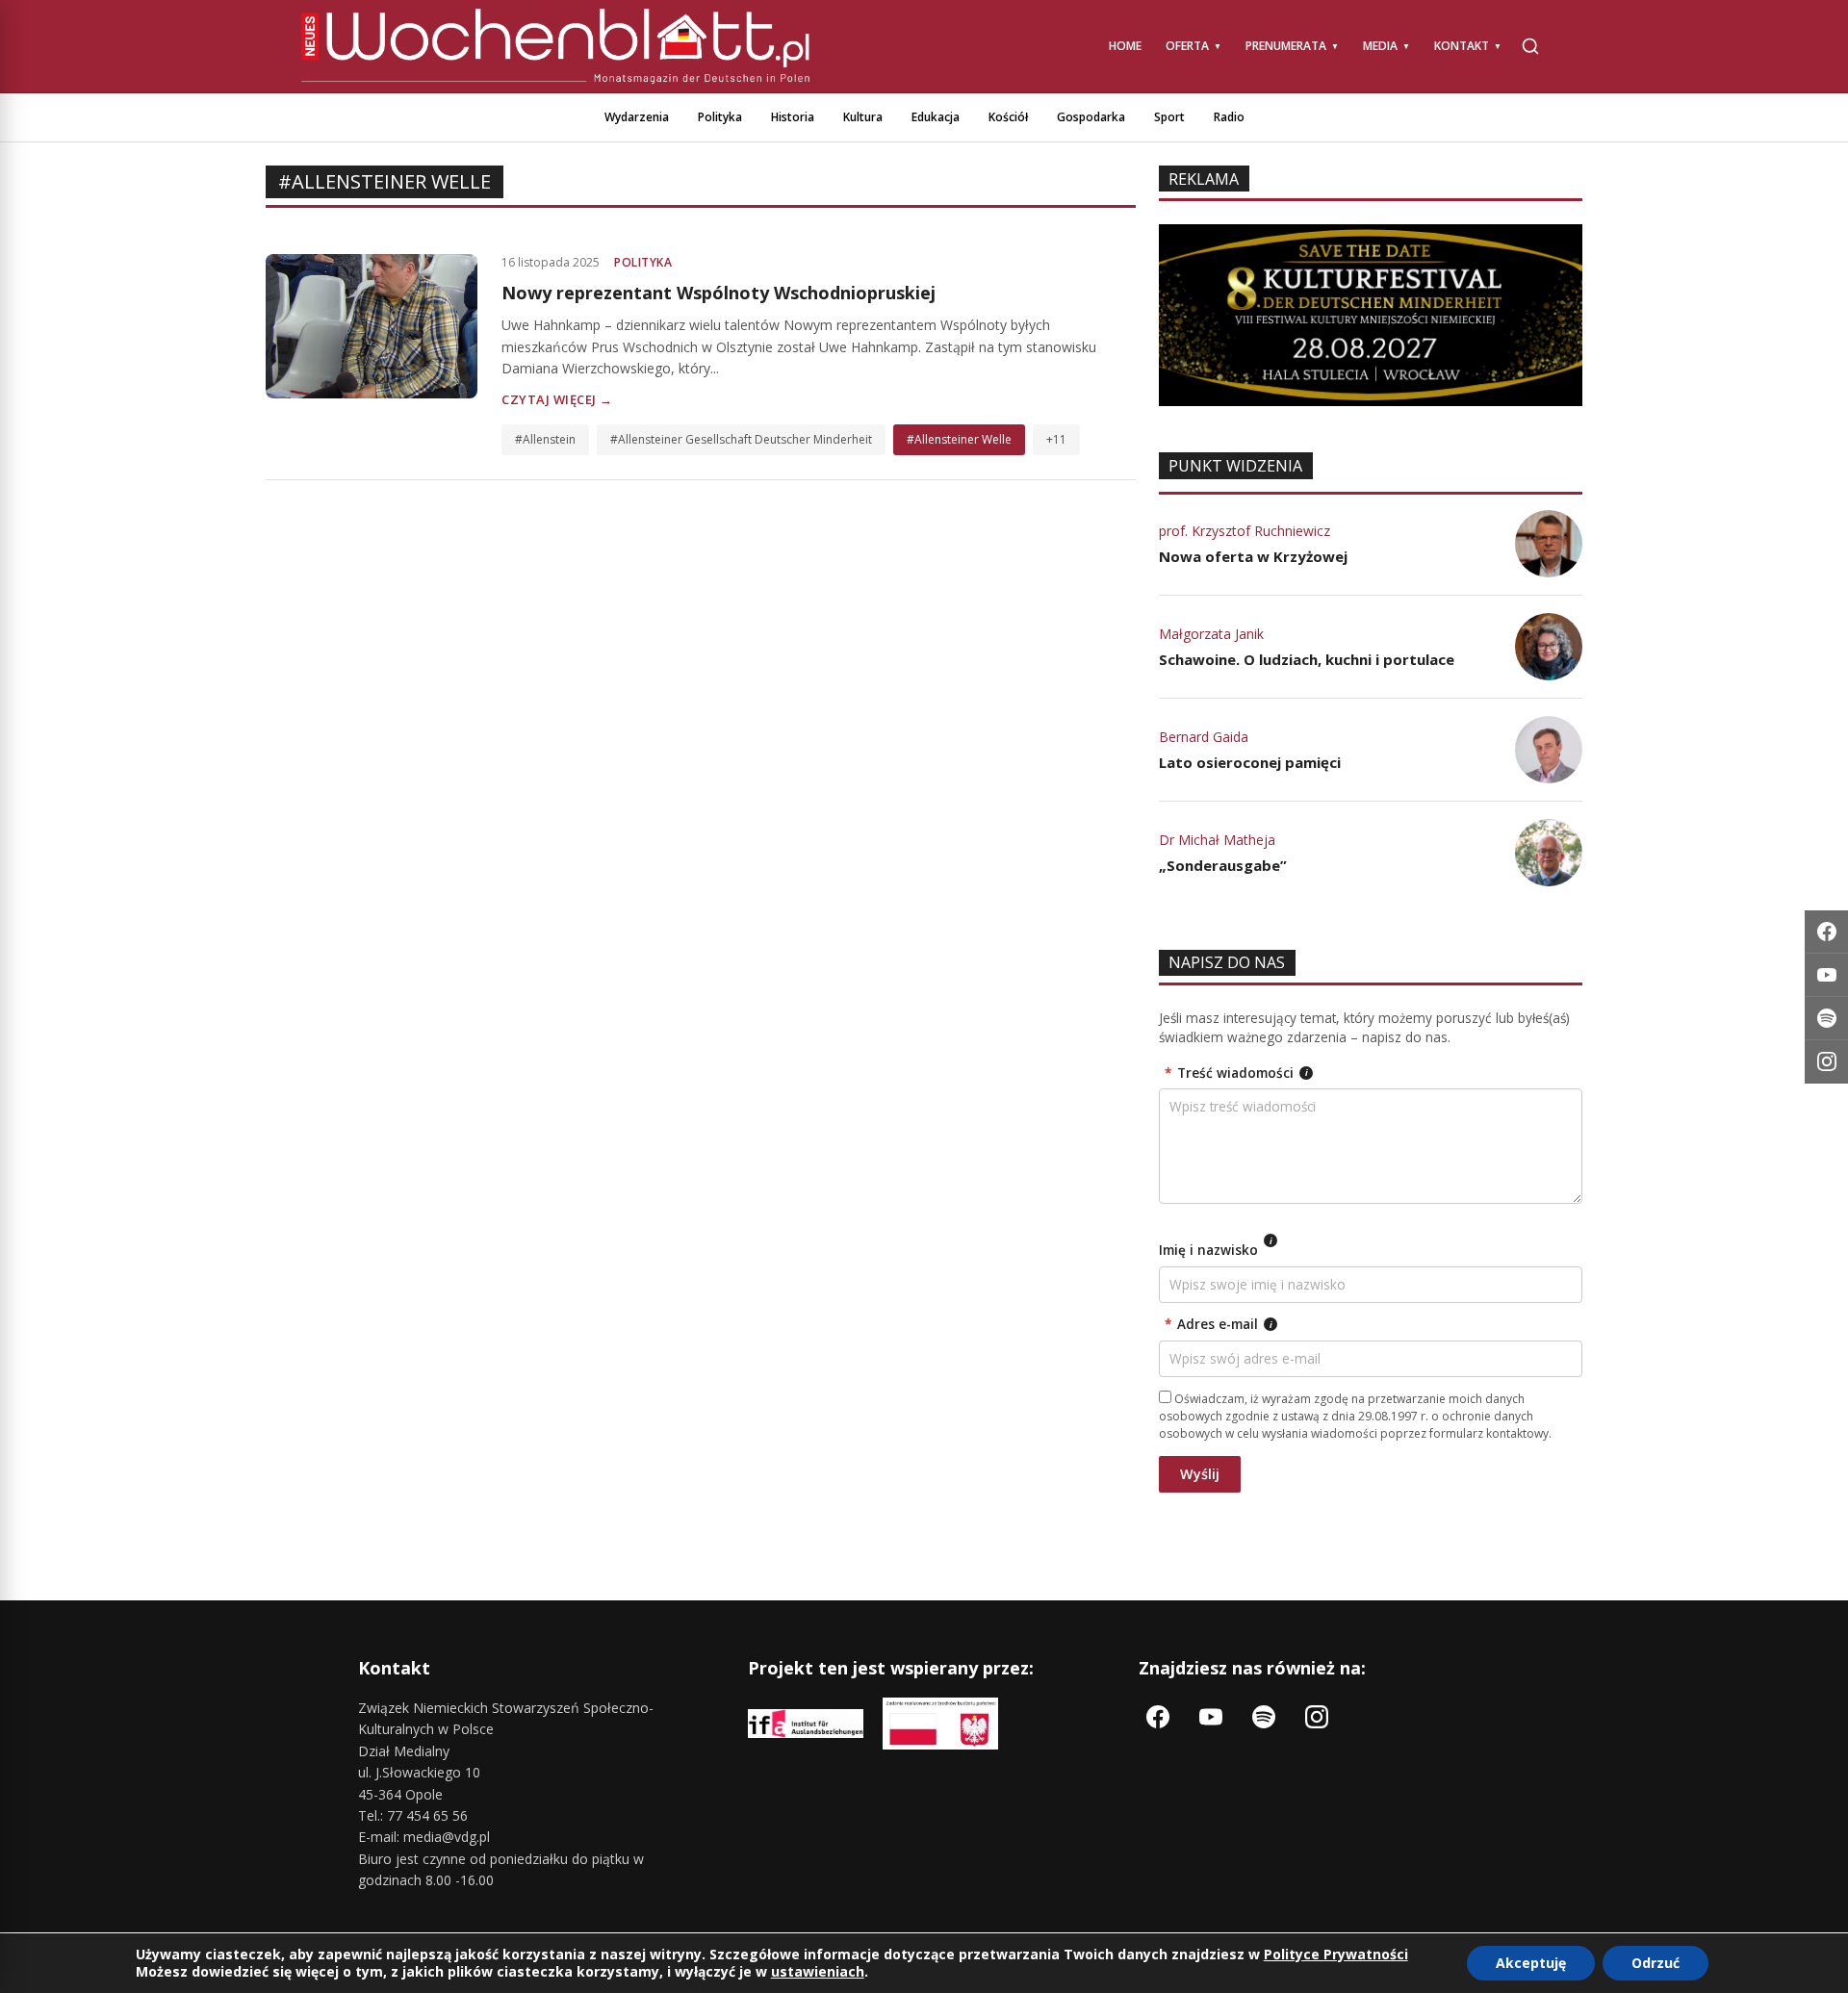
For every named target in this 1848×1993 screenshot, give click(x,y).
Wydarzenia (637, 117)
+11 (1056, 439)
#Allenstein (545, 439)
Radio (1229, 117)
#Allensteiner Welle (959, 439)
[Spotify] (1826, 1019)
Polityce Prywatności (1336, 1954)
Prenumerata (1286, 46)
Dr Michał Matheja (1217, 840)
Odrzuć (1655, 1963)
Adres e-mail (1219, 1324)
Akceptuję (1531, 1963)
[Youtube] (1826, 975)
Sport (1169, 117)
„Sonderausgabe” (1223, 865)
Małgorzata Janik (1211, 634)
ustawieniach (818, 1972)
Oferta (1187, 46)
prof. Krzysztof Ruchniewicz (1245, 531)
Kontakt (1462, 46)
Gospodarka (1091, 117)
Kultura (863, 117)
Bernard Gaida (1204, 737)
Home (1125, 46)
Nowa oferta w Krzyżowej (1253, 556)
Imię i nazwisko (1216, 1247)
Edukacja (936, 117)
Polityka (720, 117)
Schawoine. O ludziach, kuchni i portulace (1307, 659)
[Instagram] (1826, 1062)
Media (1380, 46)
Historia (793, 117)
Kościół (1008, 117)
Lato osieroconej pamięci (1250, 762)
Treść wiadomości (1236, 1073)
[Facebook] (1826, 932)
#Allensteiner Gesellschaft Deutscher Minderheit (741, 439)
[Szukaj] (1530, 46)
